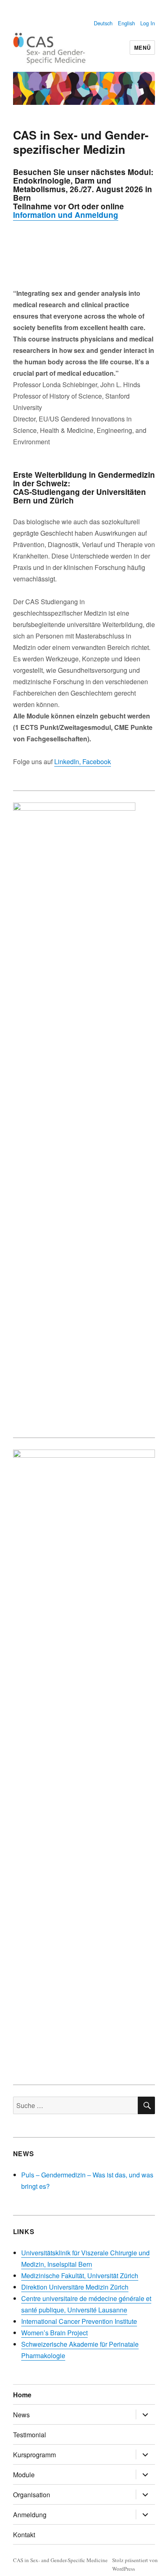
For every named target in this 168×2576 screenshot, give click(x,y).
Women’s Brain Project (54, 2333)
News (21, 2415)
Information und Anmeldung (66, 215)
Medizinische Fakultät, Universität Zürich (80, 2276)
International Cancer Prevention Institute (79, 2321)
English (126, 23)
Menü (142, 48)
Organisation (32, 2495)
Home (22, 2395)
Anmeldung (30, 2515)
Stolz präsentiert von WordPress (135, 2564)
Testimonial (30, 2435)
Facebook (96, 761)
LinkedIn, (67, 761)
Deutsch (103, 23)
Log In (148, 23)
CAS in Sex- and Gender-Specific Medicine (60, 2560)
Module (24, 2475)
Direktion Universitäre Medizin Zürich (75, 2287)
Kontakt (24, 2535)
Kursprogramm (34, 2455)
